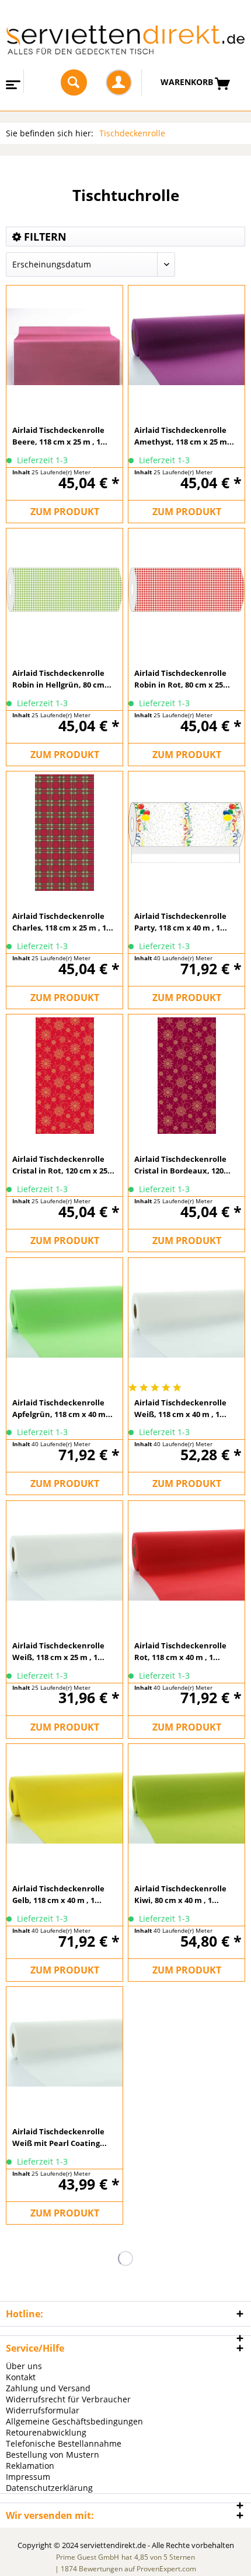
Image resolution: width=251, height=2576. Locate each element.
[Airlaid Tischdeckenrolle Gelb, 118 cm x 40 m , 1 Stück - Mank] (65, 1805)
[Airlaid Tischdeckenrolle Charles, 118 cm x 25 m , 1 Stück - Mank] (65, 832)
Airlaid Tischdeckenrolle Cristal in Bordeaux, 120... (182, 1165)
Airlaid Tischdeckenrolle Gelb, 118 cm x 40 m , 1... (58, 1894)
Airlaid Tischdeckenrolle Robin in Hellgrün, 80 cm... (62, 679)
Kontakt (21, 2377)
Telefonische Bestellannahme (64, 2443)
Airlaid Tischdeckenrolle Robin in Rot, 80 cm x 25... (182, 679)
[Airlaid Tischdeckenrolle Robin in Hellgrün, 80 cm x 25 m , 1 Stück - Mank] (65, 589)
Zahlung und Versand (48, 2388)
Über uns (24, 2366)
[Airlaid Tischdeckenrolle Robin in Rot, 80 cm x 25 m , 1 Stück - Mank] (186, 589)
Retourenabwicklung (46, 2432)
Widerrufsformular (43, 2410)
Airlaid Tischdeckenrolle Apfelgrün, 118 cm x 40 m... (62, 1408)
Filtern (44, 237)
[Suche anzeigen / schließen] (74, 82)
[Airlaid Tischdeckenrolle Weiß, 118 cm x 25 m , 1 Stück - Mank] (65, 1562)
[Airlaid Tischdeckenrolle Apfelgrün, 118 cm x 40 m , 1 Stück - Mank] (65, 1319)
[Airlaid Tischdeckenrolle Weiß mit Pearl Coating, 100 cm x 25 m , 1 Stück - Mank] (65, 2048)
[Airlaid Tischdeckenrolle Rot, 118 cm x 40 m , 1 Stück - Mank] (186, 1562)
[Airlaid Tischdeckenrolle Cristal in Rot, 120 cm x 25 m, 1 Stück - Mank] (65, 1075)
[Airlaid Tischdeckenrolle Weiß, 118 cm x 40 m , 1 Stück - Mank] (186, 1319)
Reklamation (30, 2466)
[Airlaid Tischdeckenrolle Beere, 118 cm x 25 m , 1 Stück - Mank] (65, 346)
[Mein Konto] (119, 82)
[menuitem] (12, 81)
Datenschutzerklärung (49, 2488)
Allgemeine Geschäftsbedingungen (74, 2421)
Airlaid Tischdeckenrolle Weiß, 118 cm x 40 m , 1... (180, 1408)
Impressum (28, 2477)
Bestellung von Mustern (53, 2455)
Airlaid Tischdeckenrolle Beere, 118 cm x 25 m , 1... (60, 436)
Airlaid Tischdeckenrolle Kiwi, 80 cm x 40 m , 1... (180, 1894)
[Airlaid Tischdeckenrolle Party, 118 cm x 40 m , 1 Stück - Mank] (186, 832)
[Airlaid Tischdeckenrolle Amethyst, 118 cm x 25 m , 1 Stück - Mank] (186, 346)
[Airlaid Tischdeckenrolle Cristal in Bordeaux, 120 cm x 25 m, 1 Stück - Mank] (186, 1075)
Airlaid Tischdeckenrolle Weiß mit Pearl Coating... (60, 2137)
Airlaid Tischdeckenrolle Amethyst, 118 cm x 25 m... (184, 436)
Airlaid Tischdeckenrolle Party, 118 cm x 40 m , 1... (181, 922)
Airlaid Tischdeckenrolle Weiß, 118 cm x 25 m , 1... (58, 1651)
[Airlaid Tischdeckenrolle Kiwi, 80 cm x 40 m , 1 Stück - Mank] (186, 1805)
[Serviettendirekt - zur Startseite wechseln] (125, 44)
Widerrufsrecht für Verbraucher (68, 2399)
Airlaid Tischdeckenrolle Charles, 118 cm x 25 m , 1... (63, 922)
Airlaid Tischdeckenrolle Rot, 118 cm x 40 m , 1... (180, 1651)
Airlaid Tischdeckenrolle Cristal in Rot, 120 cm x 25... (63, 1165)
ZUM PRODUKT (65, 512)
